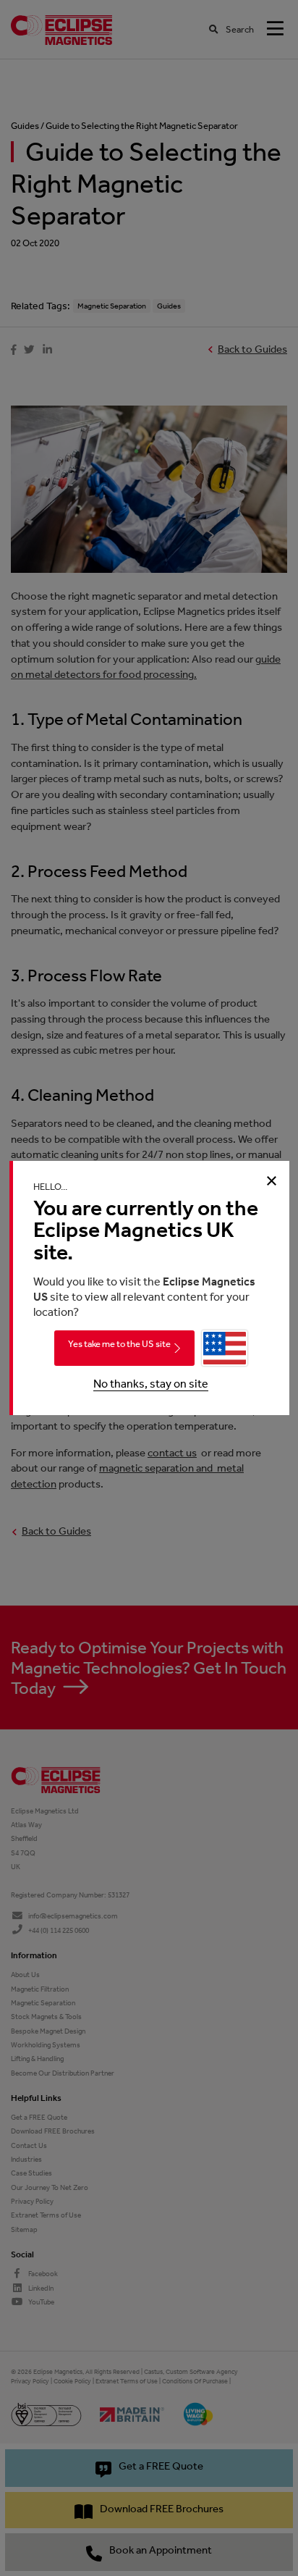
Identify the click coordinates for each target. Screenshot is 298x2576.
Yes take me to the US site (119, 1344)
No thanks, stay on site (151, 1384)
